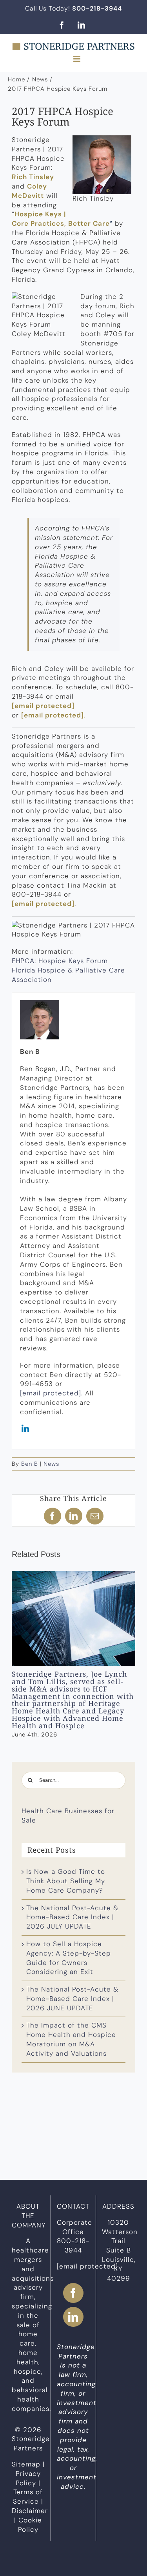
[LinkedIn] (73, 2316)
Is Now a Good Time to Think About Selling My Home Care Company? (66, 1881)
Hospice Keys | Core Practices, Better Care (61, 219)
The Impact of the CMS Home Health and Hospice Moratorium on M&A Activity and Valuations (71, 2039)
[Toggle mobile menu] (78, 59)
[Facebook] (73, 2293)
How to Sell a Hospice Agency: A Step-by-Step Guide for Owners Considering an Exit (69, 1958)
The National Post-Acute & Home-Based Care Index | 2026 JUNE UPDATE (72, 1999)
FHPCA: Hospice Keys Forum (60, 961)
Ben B (30, 1464)
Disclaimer (30, 2511)
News (51, 1464)
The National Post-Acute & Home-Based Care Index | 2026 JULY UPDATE (72, 1917)
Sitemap (26, 2464)
